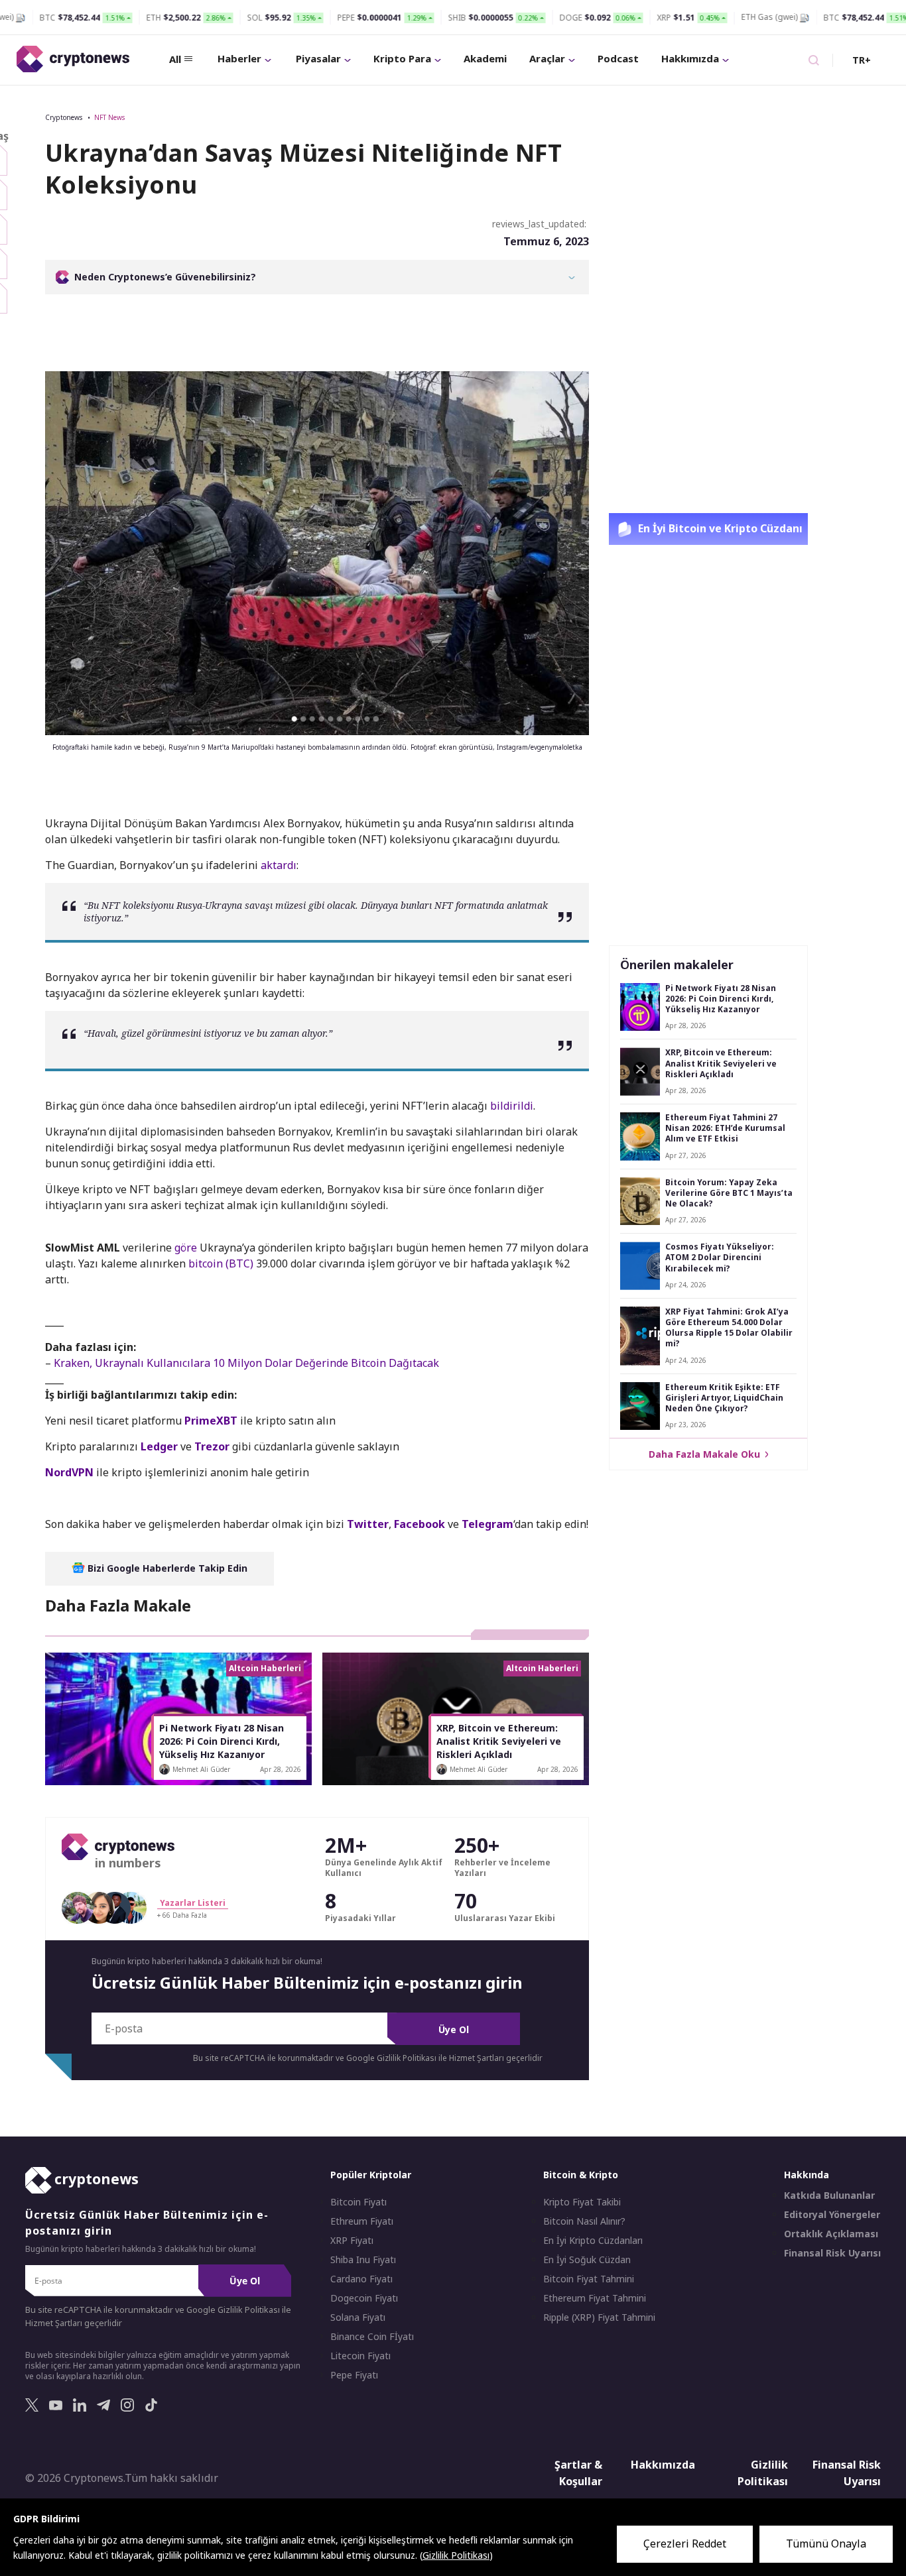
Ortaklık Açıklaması (831, 2234)
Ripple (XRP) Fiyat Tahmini (599, 2317)
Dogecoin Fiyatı (364, 2298)
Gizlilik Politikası (763, 2473)
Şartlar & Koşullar (578, 2473)
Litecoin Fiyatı (360, 2356)
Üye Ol (454, 2029)
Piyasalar (318, 58)
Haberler (239, 58)
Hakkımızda (690, 58)
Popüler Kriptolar (371, 2175)
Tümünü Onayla (826, 2544)
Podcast (618, 58)
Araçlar (547, 58)
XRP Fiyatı (352, 2241)
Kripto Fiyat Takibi (582, 2202)
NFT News (109, 117)
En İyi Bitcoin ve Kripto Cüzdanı (719, 528)
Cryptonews (64, 117)
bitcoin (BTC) (221, 1263)
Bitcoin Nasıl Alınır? (584, 2221)
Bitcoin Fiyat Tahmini (589, 2279)
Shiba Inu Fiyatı (363, 2260)
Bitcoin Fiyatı (358, 2202)
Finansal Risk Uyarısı (832, 2253)
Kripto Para (402, 58)
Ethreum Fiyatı (362, 2221)
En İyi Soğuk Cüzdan (587, 2260)
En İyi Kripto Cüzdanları (593, 2241)
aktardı (279, 865)
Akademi (485, 58)
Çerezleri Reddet (685, 2544)
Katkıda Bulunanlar (829, 2195)
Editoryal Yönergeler (832, 2215)
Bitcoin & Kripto (581, 2175)
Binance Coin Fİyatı (372, 2337)
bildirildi (512, 1106)
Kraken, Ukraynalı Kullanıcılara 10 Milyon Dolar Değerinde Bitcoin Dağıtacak (246, 1363)
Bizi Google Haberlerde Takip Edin (166, 1568)
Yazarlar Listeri (193, 1903)
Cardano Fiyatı (361, 2279)
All (175, 59)
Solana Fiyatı (358, 2317)
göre (186, 1248)
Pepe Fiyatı (354, 2375)
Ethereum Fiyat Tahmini (595, 2298)
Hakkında (807, 2175)
